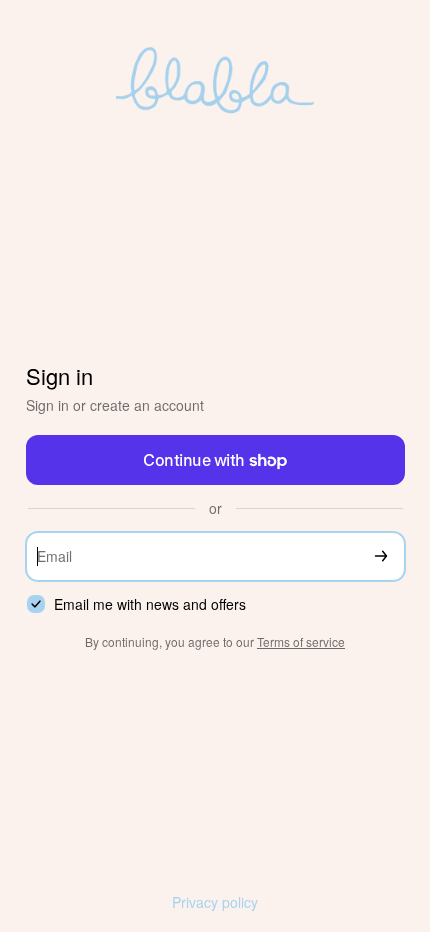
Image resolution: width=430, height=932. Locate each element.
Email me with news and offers (150, 604)
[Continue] (381, 556)
